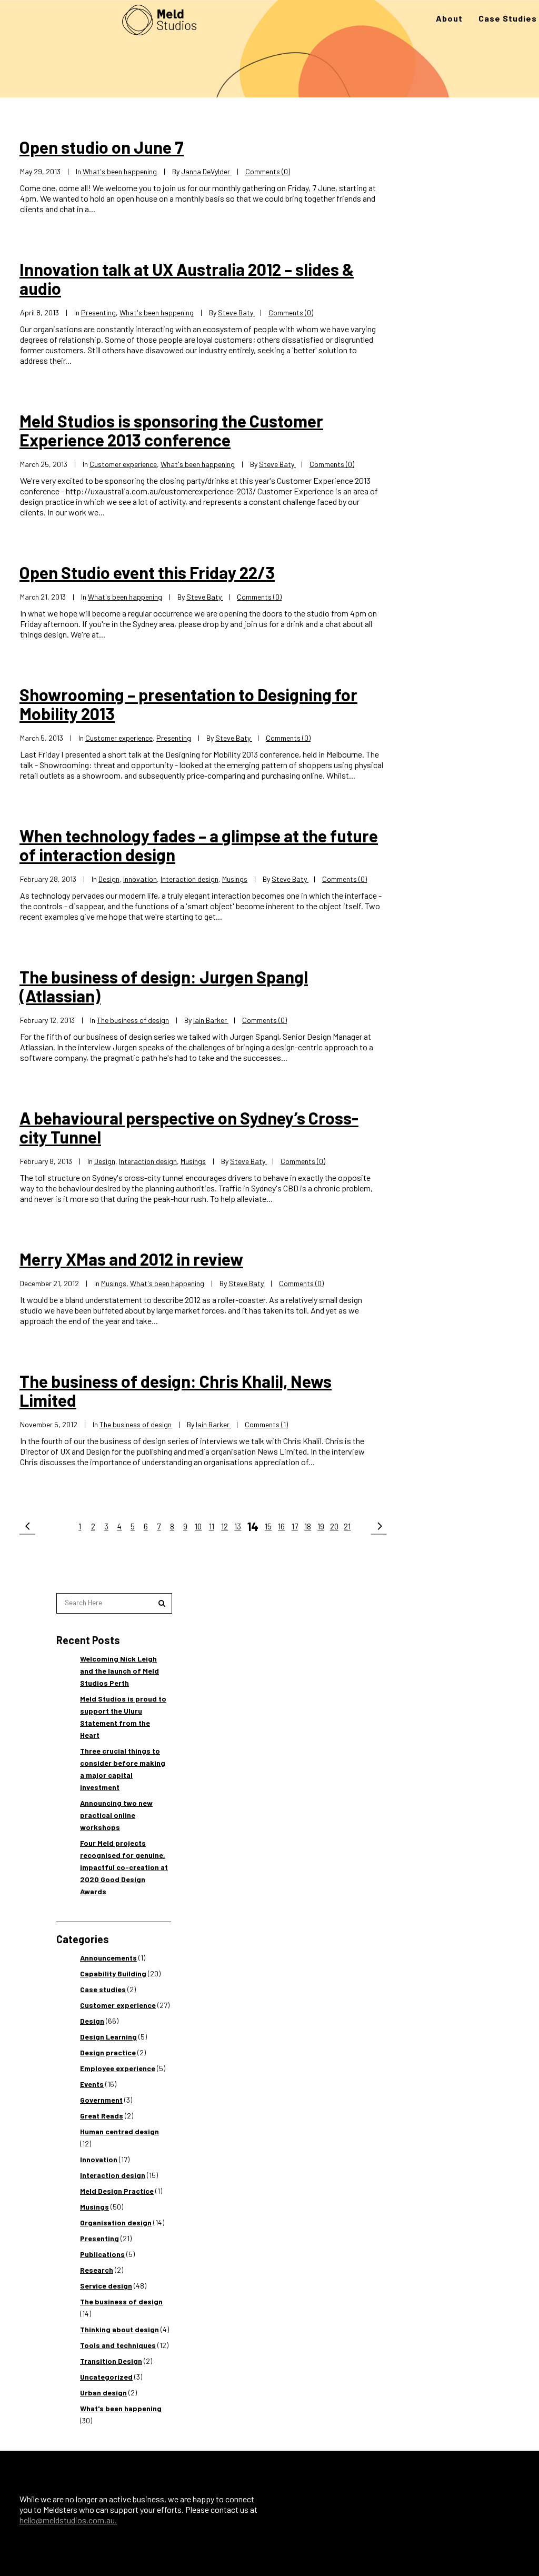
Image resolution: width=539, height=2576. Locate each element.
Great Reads (102, 2116)
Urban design (103, 2393)
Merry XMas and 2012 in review (131, 1259)
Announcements (108, 1958)
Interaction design (189, 879)
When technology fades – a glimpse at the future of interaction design (199, 845)
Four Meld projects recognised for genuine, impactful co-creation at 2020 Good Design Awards (124, 1867)
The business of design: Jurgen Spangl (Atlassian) (164, 986)
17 (295, 1526)
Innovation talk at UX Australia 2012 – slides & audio (187, 279)
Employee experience (118, 2068)
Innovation (140, 879)
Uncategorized (106, 2377)
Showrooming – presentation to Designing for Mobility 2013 (188, 704)
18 (308, 1526)
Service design (106, 2286)
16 (281, 1526)
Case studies (103, 1989)
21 (347, 1526)
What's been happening (120, 171)
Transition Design (111, 2361)
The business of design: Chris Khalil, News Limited (176, 1390)
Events (92, 2084)
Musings (235, 879)
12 (224, 1526)
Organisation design (116, 2222)
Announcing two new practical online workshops (116, 1815)
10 (198, 1526)
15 (268, 1526)
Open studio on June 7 (102, 147)
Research (97, 2270)
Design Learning (108, 2037)
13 (238, 1526)
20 (334, 1526)
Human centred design (119, 2131)
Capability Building (113, 1973)
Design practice (108, 2052)
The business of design (133, 1020)
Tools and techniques (118, 2345)
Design (109, 879)
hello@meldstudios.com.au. (68, 2520)
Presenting (98, 312)
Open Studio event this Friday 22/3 (147, 572)
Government (101, 2100)
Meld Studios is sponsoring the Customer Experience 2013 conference (171, 430)
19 (321, 1526)
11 (212, 1526)
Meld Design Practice (117, 2191)
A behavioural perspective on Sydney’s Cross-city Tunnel (189, 1127)
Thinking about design (119, 2329)
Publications (102, 2254)
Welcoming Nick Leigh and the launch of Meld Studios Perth (119, 1671)
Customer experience (123, 464)
